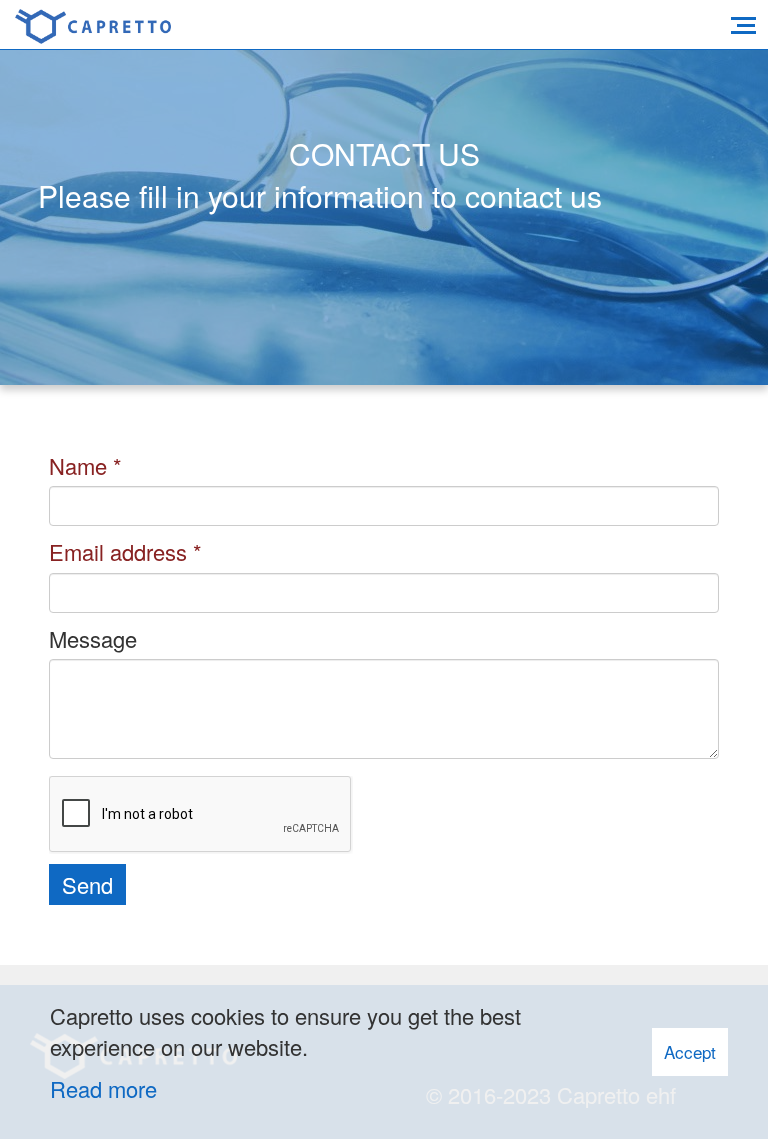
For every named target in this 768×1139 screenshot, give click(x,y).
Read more (103, 1088)
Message (93, 638)
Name (78, 465)
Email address (118, 551)
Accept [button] (690, 1051)
